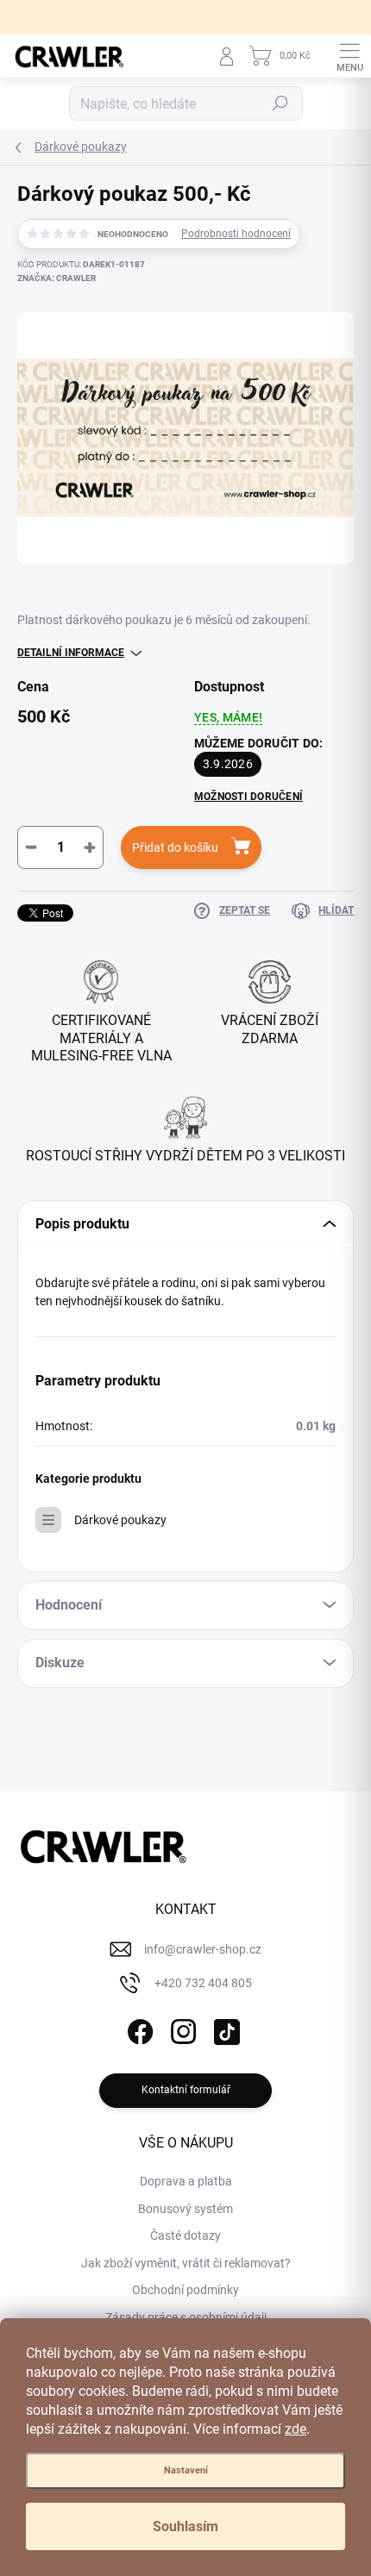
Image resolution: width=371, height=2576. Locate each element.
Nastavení (186, 2470)
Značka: (57, 278)
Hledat (280, 103)
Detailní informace (71, 653)
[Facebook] (138, 2029)
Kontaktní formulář (186, 2090)
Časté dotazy (185, 2235)
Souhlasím (185, 2526)
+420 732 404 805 (203, 1983)
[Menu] (349, 56)
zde (296, 2429)
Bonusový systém (185, 2209)
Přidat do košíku (175, 847)
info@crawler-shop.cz (203, 1949)
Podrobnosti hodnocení (236, 234)
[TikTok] (225, 2029)
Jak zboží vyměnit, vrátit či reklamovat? (186, 2263)
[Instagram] (182, 2029)
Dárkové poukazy (120, 1520)
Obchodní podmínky (185, 2290)
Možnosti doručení (248, 797)
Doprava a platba (186, 2181)
